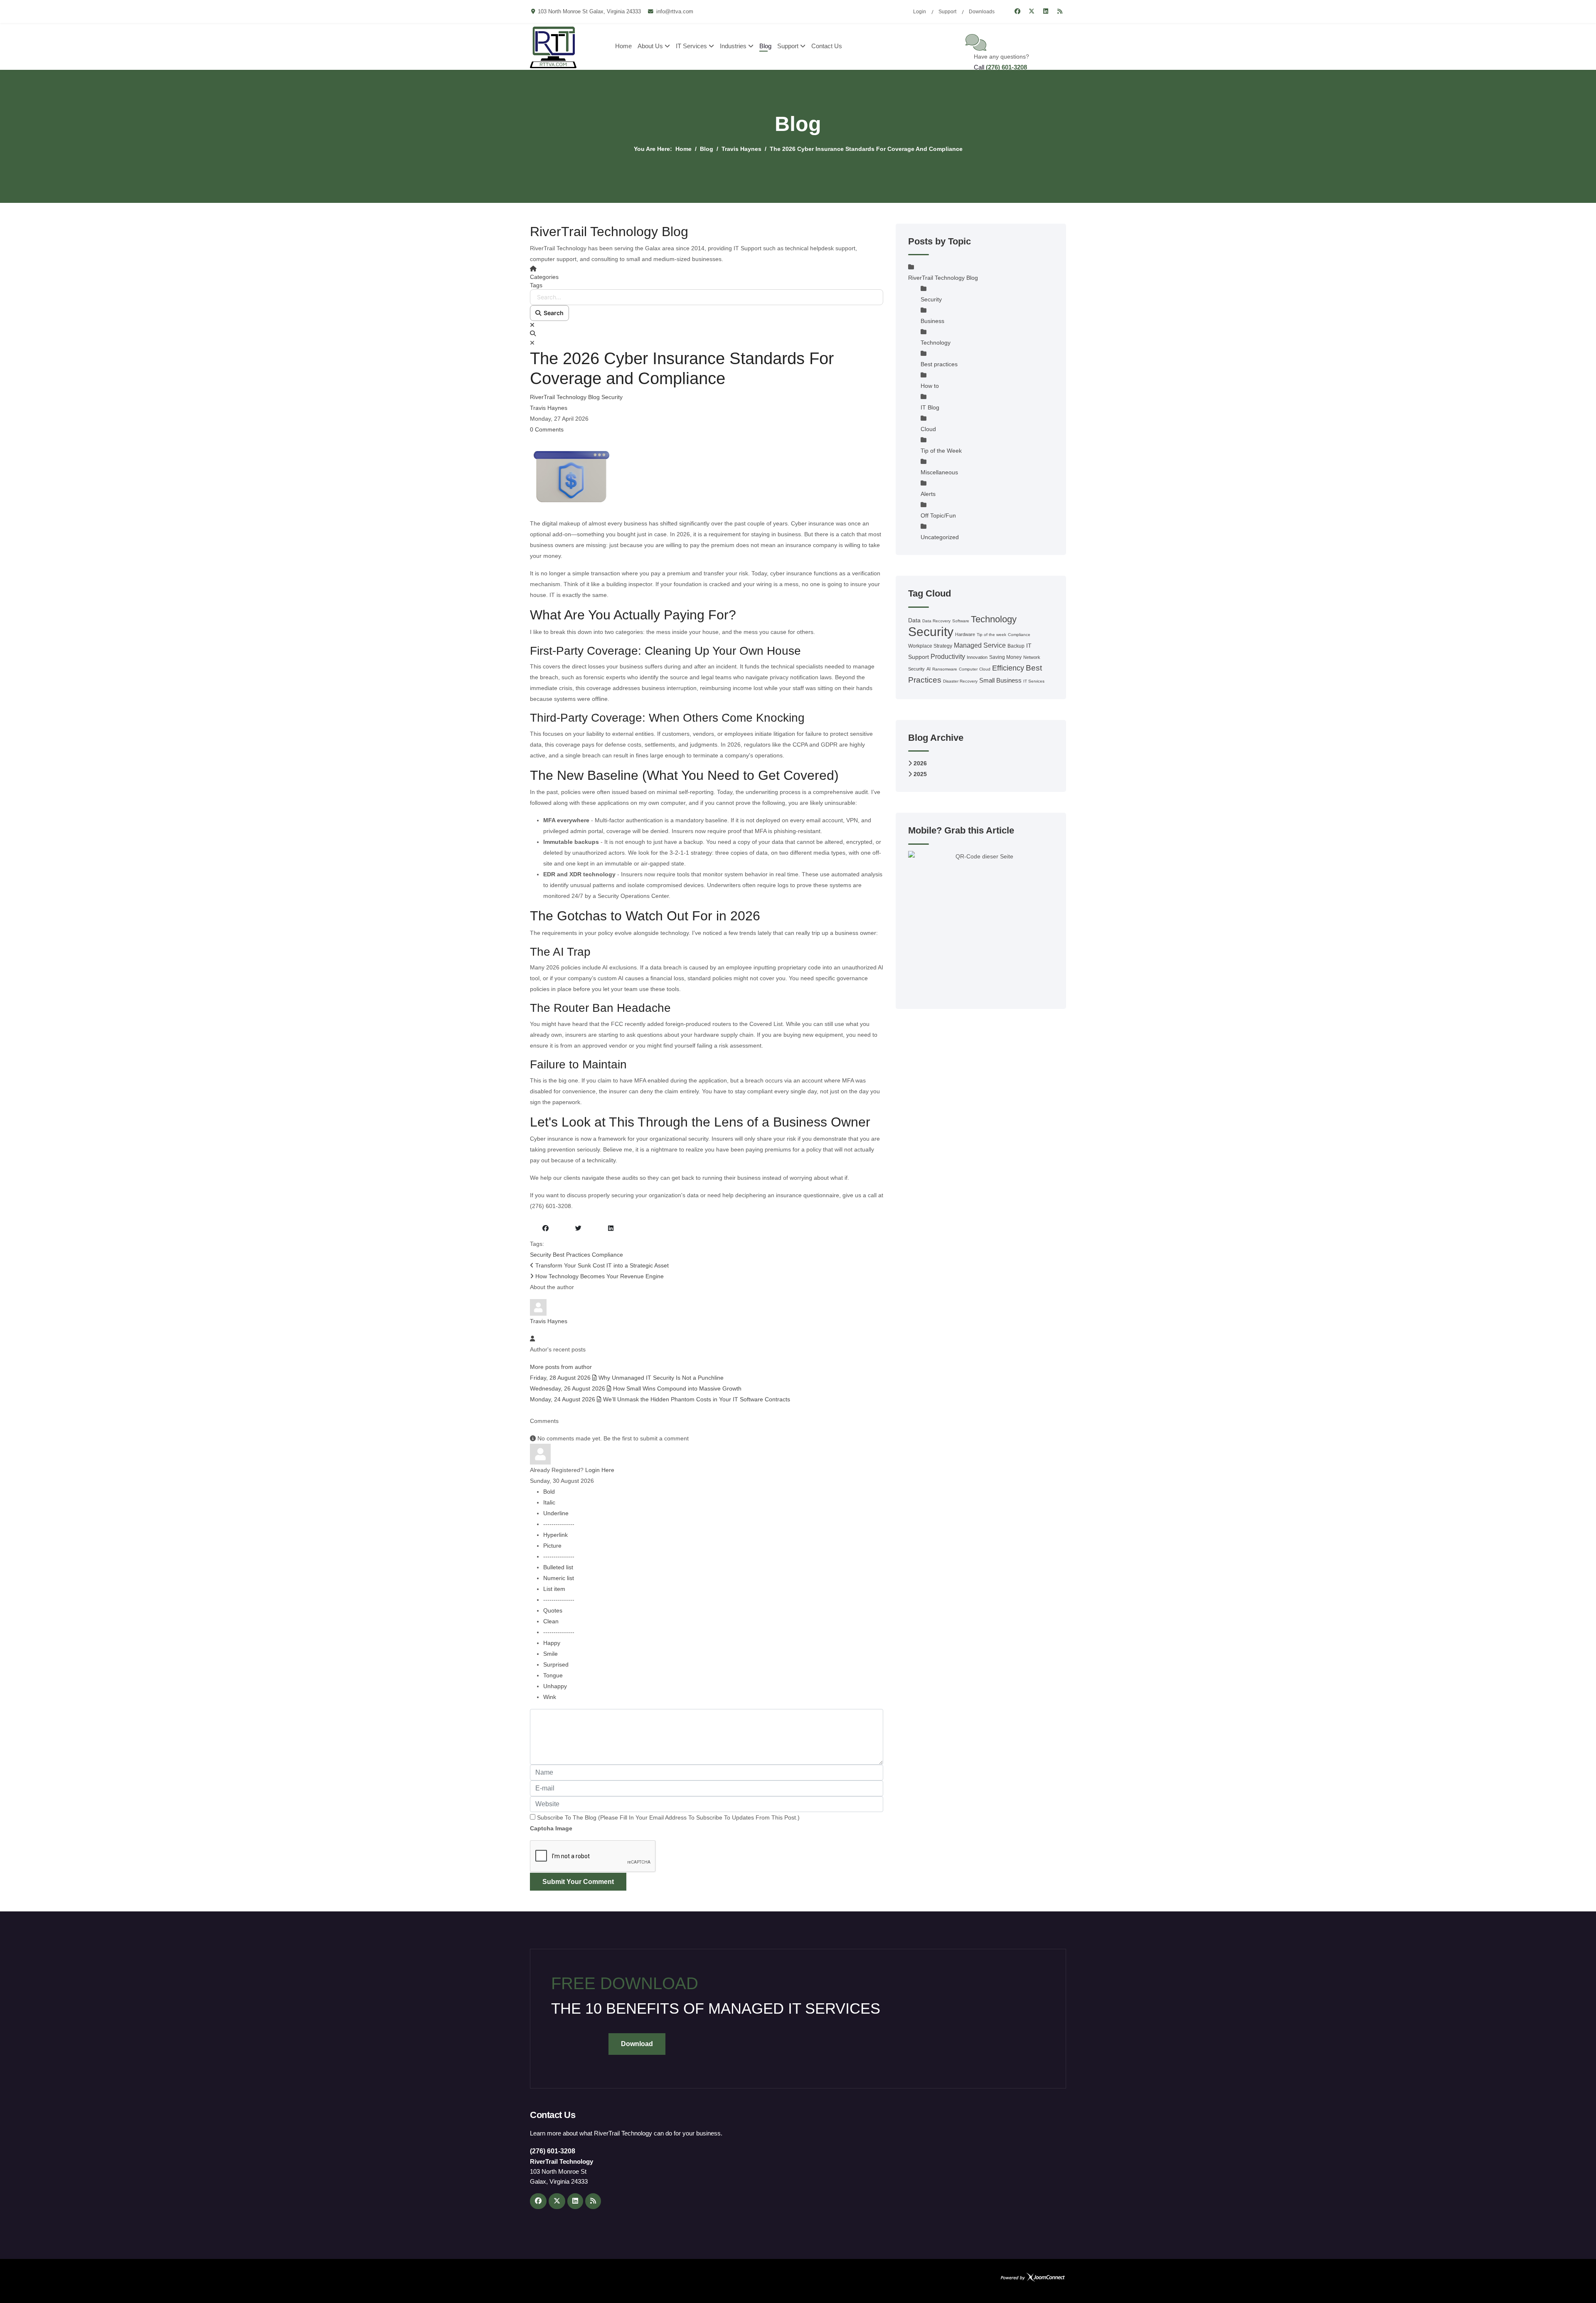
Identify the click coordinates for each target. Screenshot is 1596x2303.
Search (552, 313)
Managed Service (980, 645)
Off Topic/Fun (938, 515)
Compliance (607, 1255)
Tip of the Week (941, 451)
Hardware (965, 634)
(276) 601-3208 (1006, 67)
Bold (549, 1492)
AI (929, 669)
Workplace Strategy (930, 646)
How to (930, 386)
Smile (550, 1654)
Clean (551, 1621)
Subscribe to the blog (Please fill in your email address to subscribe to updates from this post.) (668, 1817)
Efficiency (1008, 668)
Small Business (1000, 680)
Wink (550, 1697)
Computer (968, 669)
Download (637, 2044)
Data (914, 620)
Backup (1016, 646)
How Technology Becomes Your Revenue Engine (599, 1276)
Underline (556, 1513)
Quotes (553, 1610)
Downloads (982, 12)
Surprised (556, 1664)
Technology (936, 343)
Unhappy (555, 1686)
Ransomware (945, 669)
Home (623, 46)
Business (932, 321)
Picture (552, 1546)
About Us (650, 46)
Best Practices (571, 1255)
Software (961, 621)
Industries (733, 46)
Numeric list (559, 1578)
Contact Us (827, 46)
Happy (552, 1643)
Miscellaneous (939, 472)
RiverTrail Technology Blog (565, 397)
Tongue (553, 1675)
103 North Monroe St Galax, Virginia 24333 (589, 12)
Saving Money (1005, 657)
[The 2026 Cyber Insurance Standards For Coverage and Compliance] (707, 476)
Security (612, 397)
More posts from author (561, 1367)
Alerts (928, 494)
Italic (549, 1502)
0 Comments (547, 429)
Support (947, 12)
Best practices (939, 364)
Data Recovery (936, 621)
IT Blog (930, 407)
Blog (765, 46)
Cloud (928, 429)
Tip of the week (991, 635)
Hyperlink (555, 1535)
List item (554, 1589)
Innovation (977, 657)
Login (920, 12)
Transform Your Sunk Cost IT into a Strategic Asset (601, 1265)
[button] (707, 333)
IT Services (691, 46)
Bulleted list (558, 1567)
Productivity (948, 657)
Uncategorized (940, 537)
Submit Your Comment (578, 1882)
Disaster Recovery (960, 681)
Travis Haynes (549, 408)
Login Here (600, 1470)
